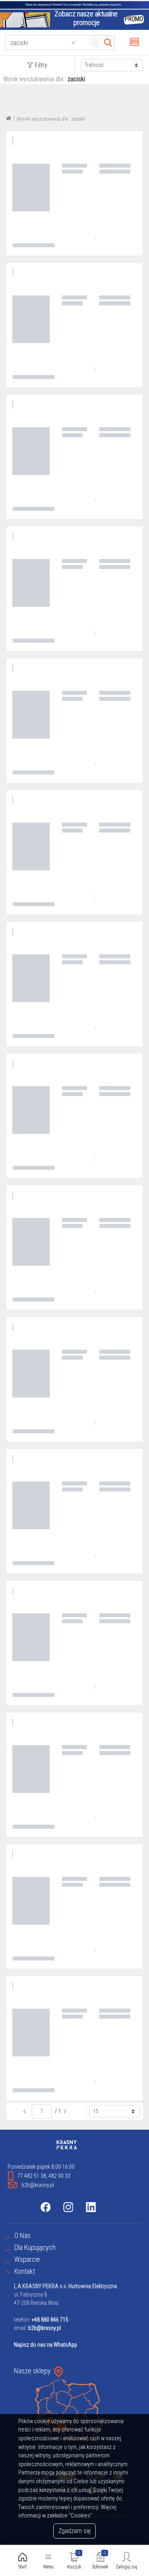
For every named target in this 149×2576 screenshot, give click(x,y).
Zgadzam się (74, 2531)
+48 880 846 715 (50, 2320)
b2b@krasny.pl (45, 2328)
